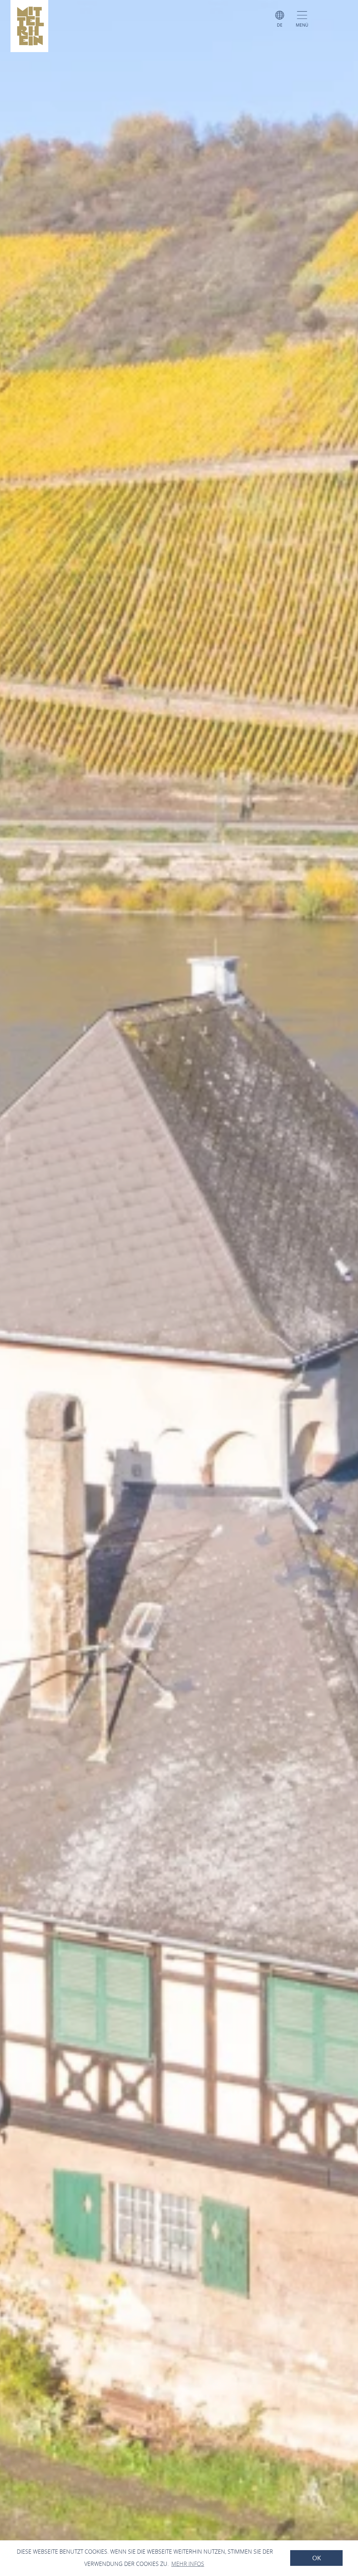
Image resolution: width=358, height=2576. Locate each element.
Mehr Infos (188, 2564)
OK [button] (317, 2558)
